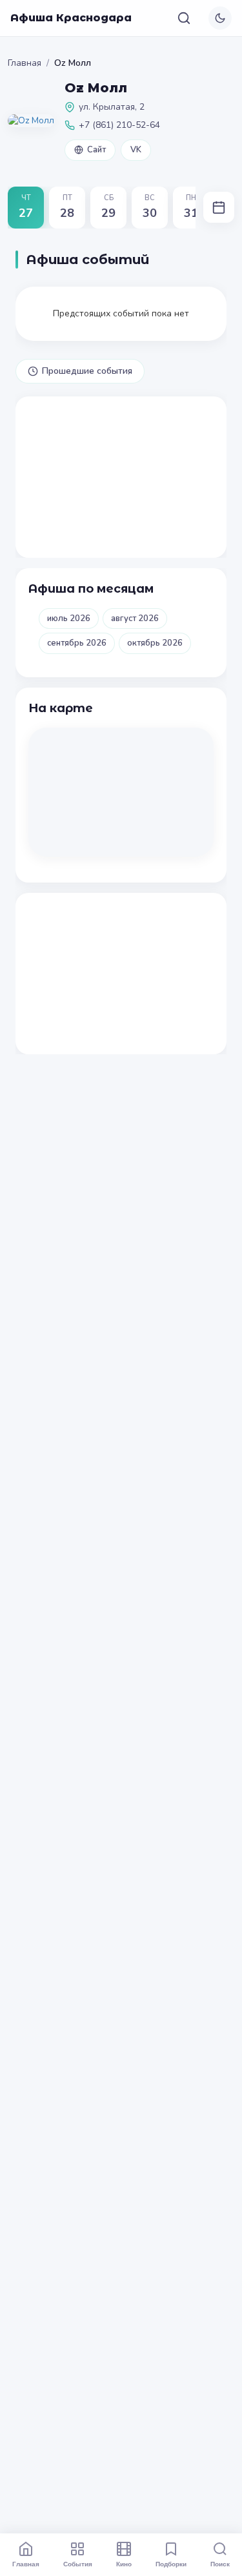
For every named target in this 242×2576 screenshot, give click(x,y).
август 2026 (135, 618)
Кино (124, 2564)
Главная (25, 63)
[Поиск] (184, 18)
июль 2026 (69, 618)
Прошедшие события (87, 371)
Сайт (96, 150)
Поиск (220, 2564)
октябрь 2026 (155, 643)
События (78, 2564)
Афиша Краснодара (71, 18)
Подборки (171, 2564)
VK (136, 150)
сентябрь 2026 (77, 643)
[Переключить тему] (220, 18)
